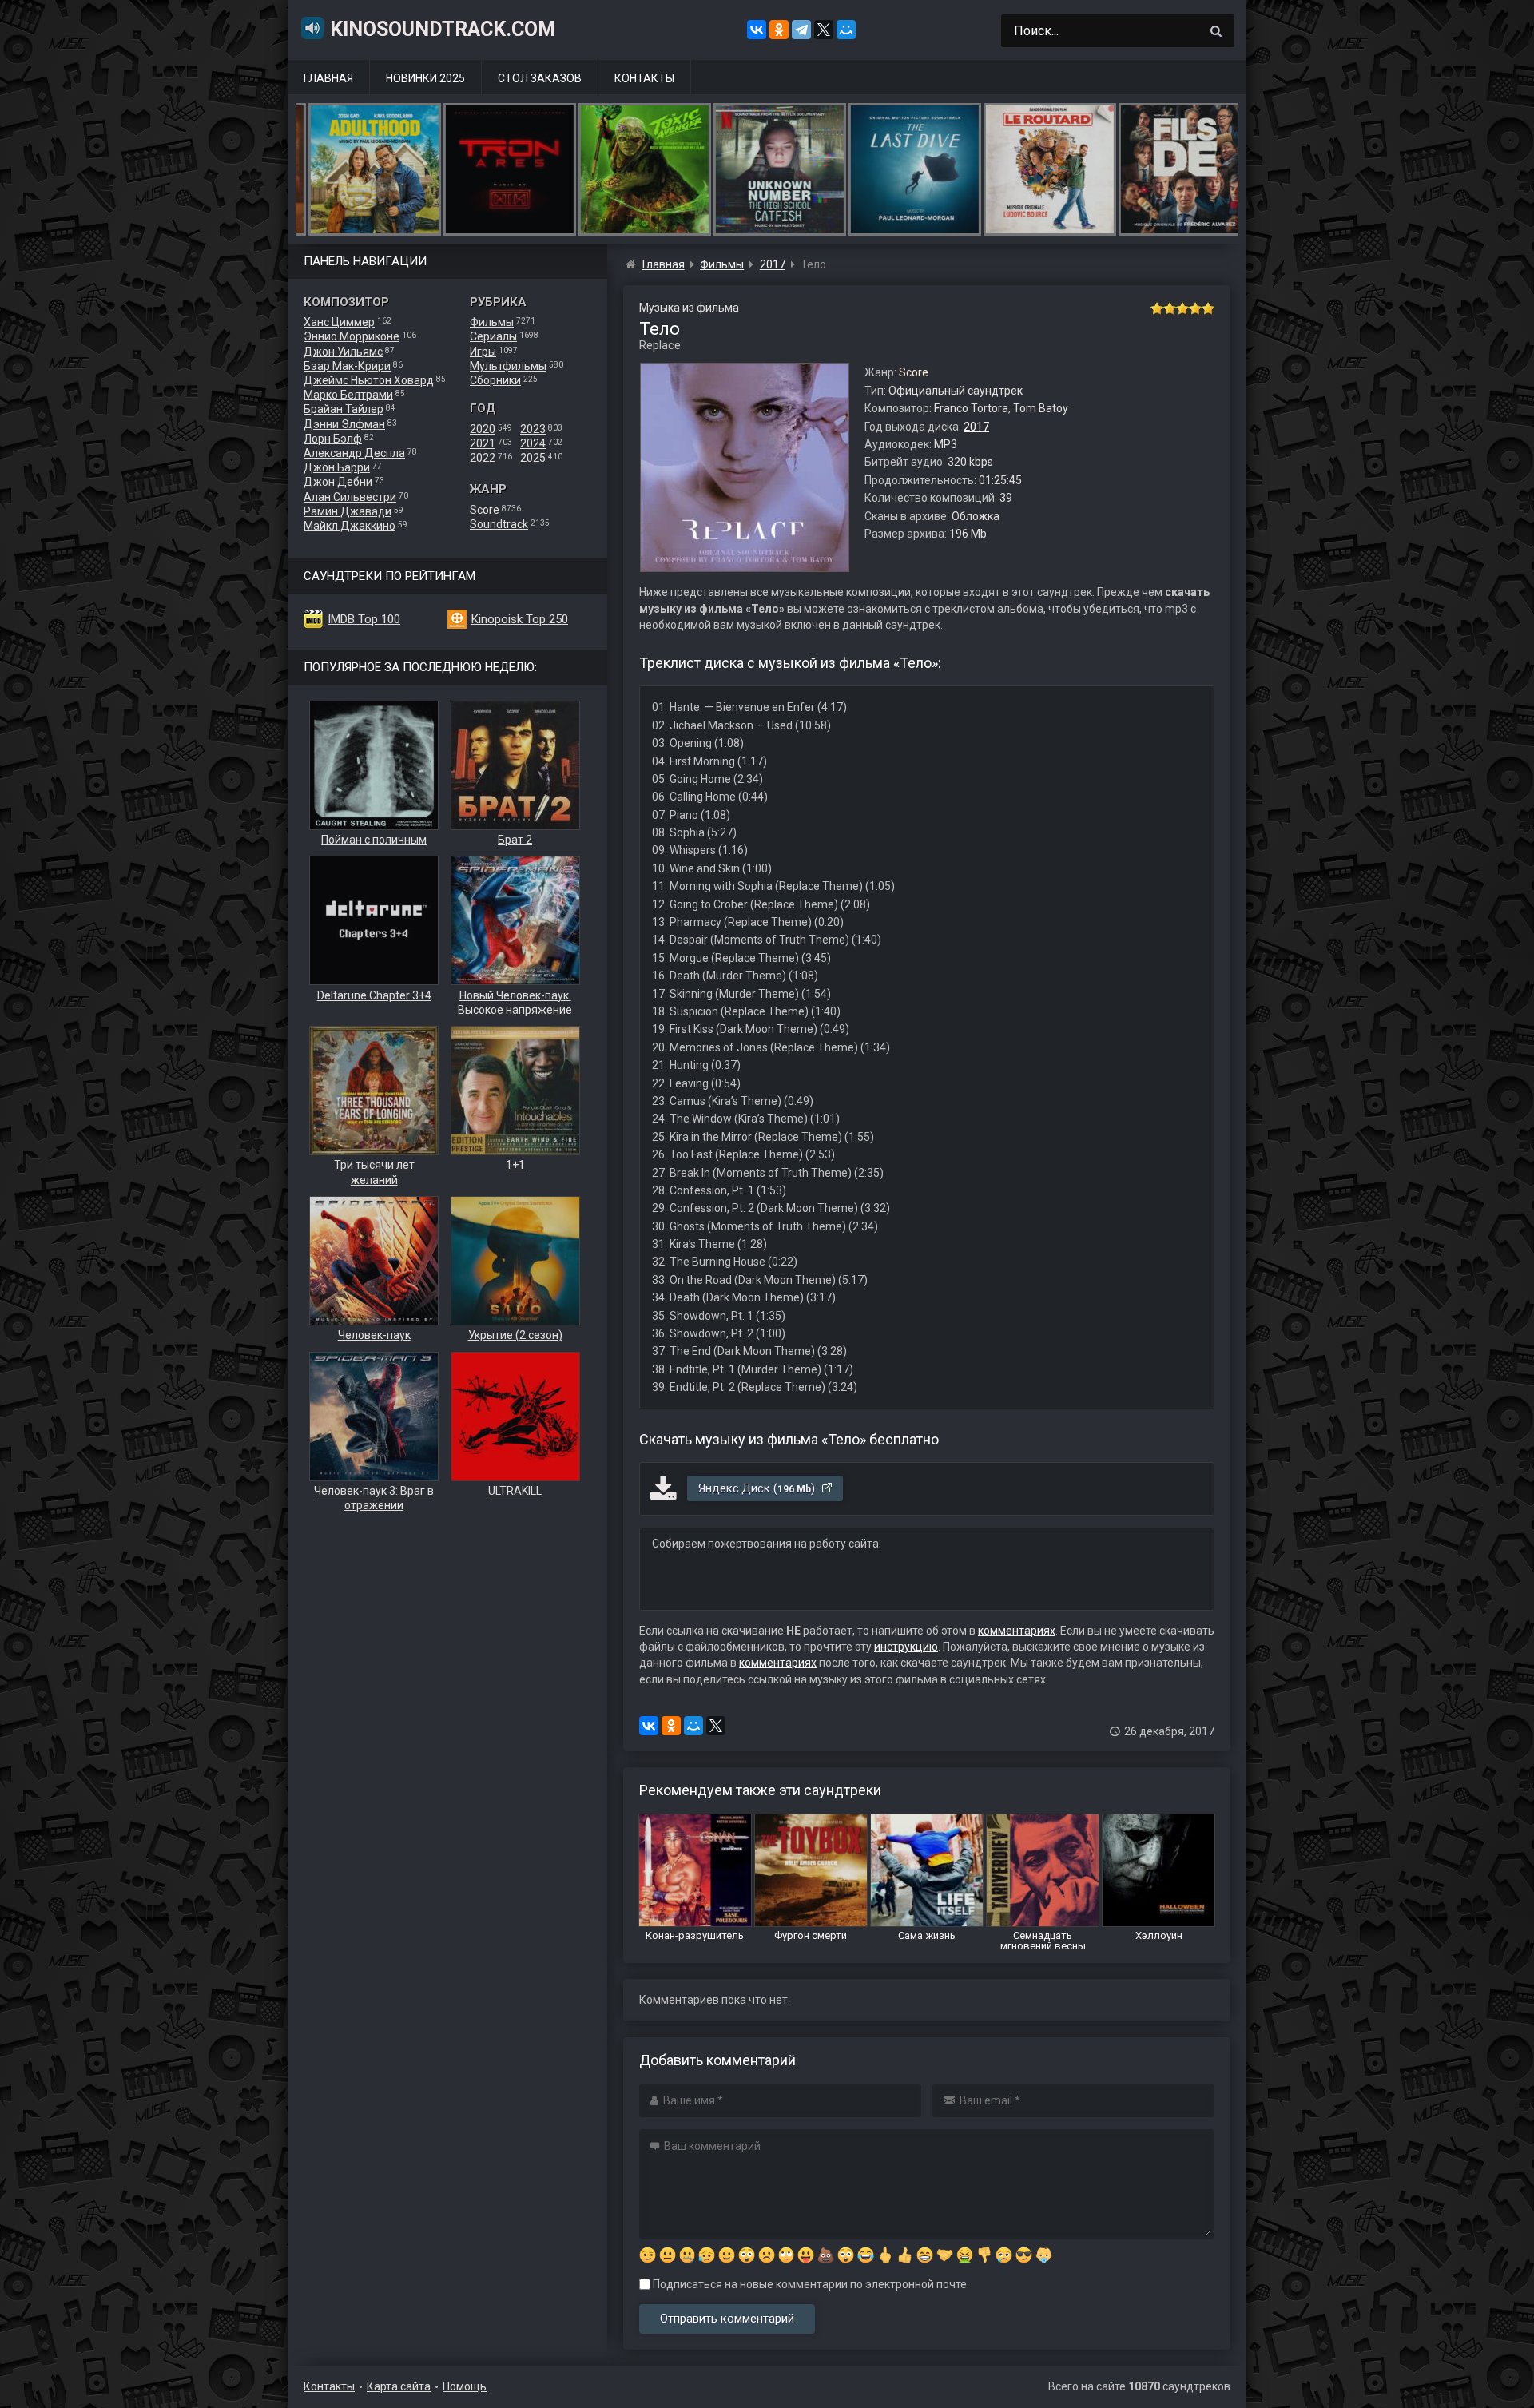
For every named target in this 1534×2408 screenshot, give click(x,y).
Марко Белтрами (348, 395)
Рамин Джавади (348, 511)
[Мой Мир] (846, 30)
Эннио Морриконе (352, 336)
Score (485, 510)
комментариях (1017, 1631)
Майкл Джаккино (350, 526)
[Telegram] (801, 30)
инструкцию (906, 1647)
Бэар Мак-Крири (347, 366)
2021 (483, 443)
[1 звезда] (1157, 308)
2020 (483, 429)
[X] (824, 30)
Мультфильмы (508, 366)
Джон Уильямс (343, 352)
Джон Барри (337, 467)
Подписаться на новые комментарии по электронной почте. (810, 2284)
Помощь (465, 2386)
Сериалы (493, 336)
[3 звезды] (1182, 308)
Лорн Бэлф (333, 439)
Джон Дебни (338, 482)
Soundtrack (499, 524)
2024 (533, 443)
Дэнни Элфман (344, 424)
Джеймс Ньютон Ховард (369, 380)
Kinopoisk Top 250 (520, 619)
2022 (483, 458)
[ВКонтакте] (757, 30)
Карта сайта (399, 2386)
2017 (976, 427)
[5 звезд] (1208, 308)
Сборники (495, 380)
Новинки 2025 (425, 78)
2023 (533, 429)
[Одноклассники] (779, 30)
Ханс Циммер (339, 322)
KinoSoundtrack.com (443, 29)
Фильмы (492, 322)
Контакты (644, 78)
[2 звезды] (1170, 308)
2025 (533, 458)
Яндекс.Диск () (758, 1488)
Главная (328, 78)
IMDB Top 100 (364, 619)
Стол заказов (540, 78)
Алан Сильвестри (350, 497)
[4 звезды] (1195, 308)
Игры (483, 352)
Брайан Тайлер (344, 409)
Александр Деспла (354, 453)
